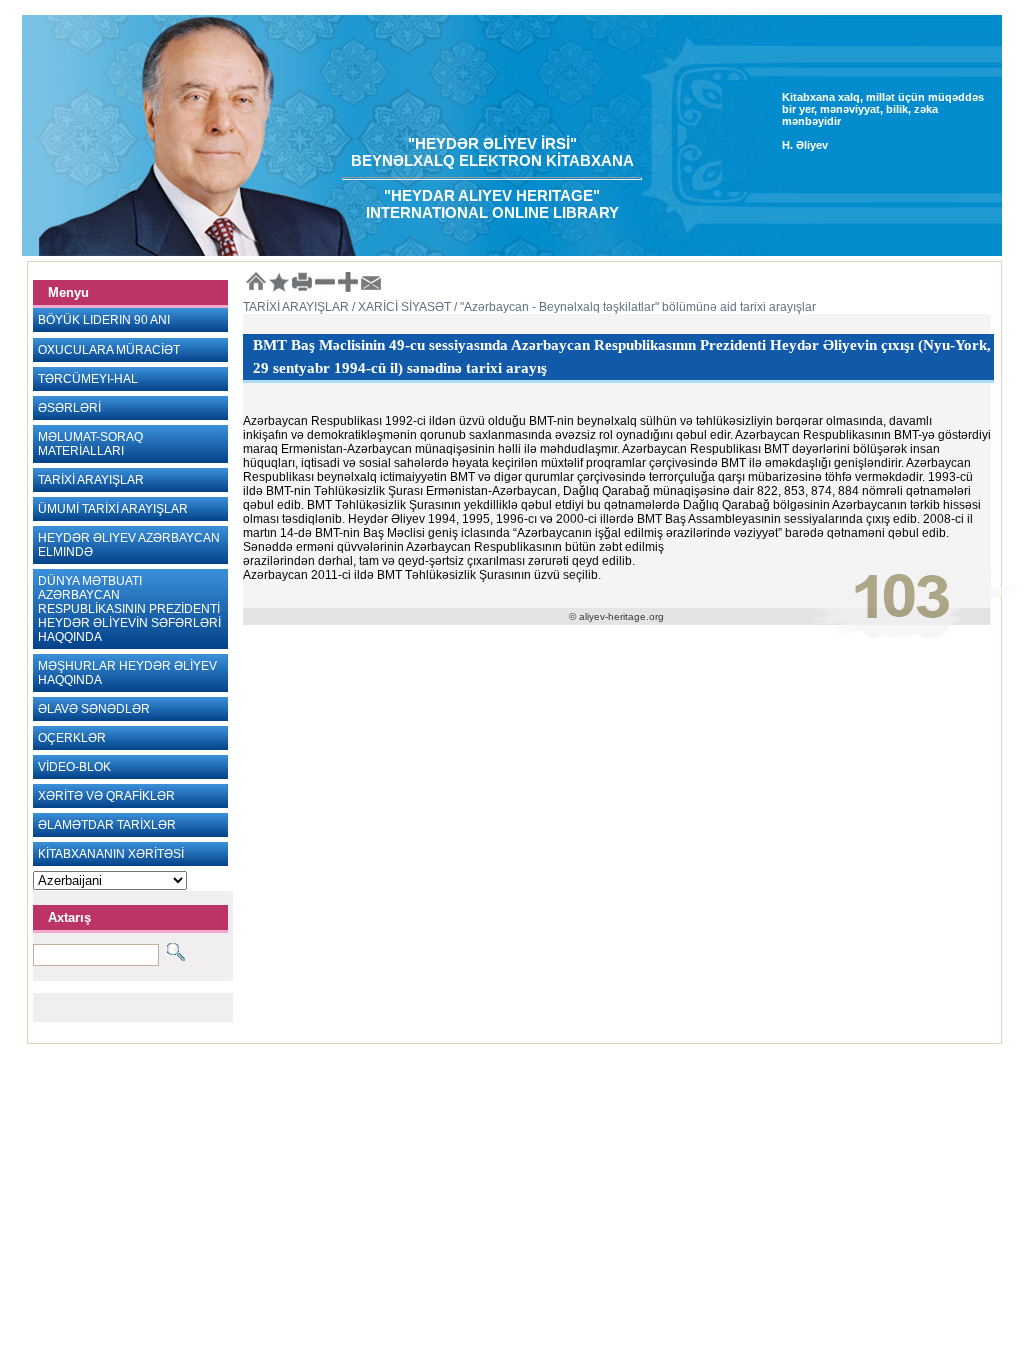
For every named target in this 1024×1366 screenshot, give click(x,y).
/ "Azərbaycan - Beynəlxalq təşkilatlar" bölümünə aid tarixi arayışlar (633, 307)
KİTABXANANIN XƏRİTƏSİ (111, 854)
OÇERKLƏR (72, 738)
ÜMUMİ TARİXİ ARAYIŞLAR (113, 509)
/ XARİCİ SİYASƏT (400, 307)
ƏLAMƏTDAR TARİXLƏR (107, 825)
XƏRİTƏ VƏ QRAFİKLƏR (106, 796)
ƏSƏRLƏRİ (69, 408)
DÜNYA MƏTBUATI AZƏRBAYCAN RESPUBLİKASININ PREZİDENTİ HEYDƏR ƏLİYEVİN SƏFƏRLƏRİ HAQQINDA (129, 609)
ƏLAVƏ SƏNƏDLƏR (94, 709)
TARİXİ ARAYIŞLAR (91, 480)
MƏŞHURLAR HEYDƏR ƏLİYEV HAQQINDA (127, 673)
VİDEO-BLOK (74, 767)
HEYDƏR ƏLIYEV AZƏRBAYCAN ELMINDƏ (129, 545)
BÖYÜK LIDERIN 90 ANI (104, 320)
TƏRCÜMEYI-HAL (88, 379)
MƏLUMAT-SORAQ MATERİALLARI (90, 444)
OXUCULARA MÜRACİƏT (109, 350)
